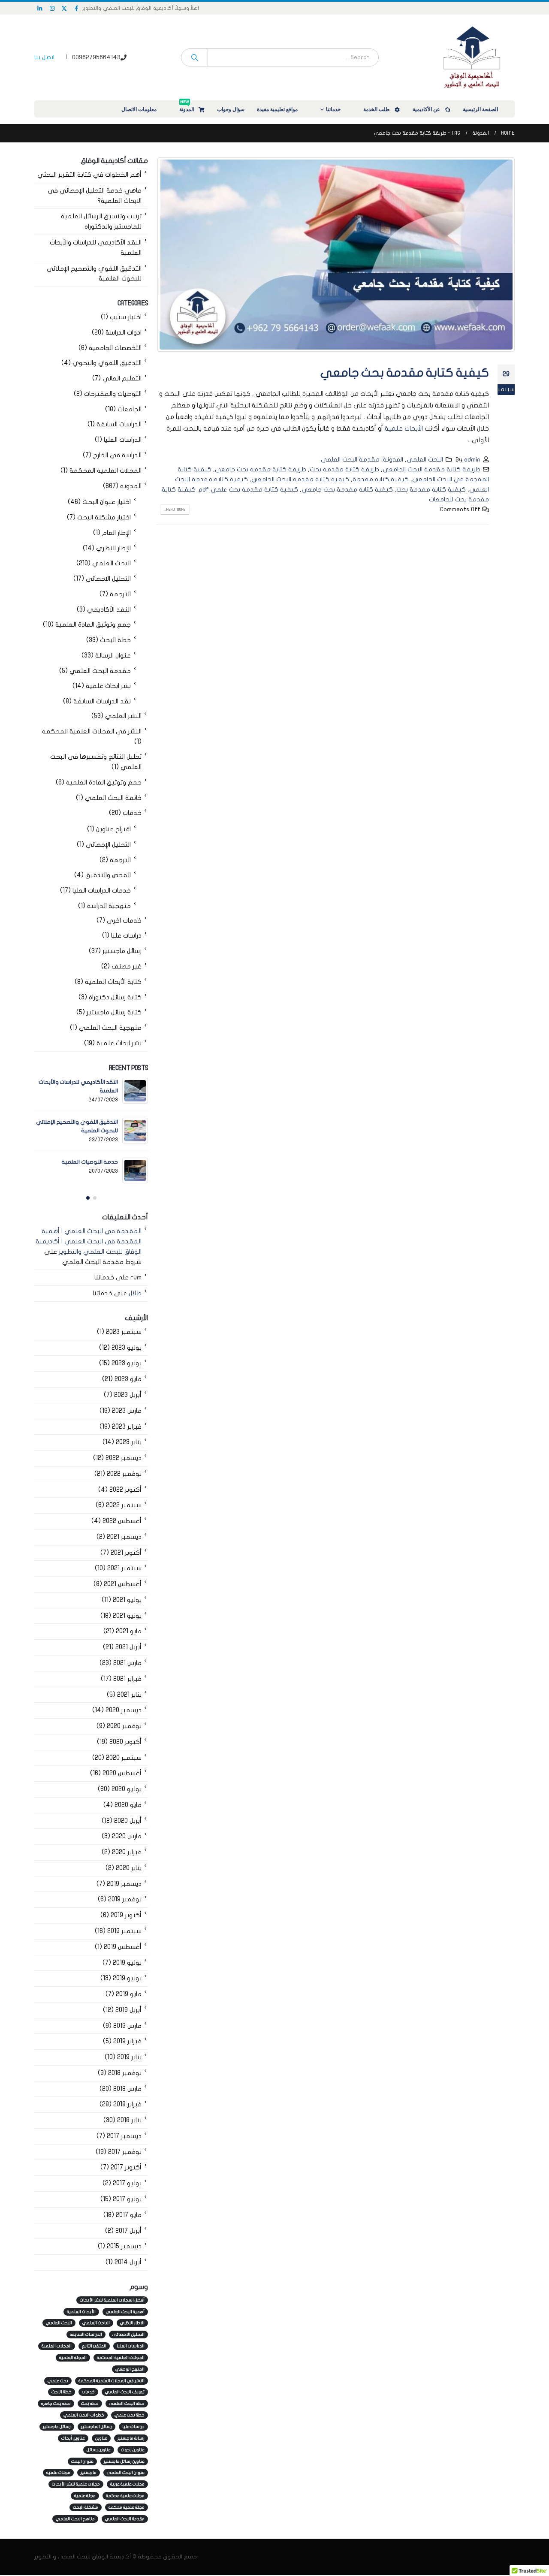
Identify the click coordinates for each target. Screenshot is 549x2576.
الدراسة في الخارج (117, 455)
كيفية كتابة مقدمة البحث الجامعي (300, 479)
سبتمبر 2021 (124, 1568)
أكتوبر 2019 (126, 1915)
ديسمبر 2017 (124, 2136)
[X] (64, 8)
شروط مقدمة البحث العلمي (102, 1262)
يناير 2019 (129, 2057)
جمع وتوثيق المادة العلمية (93, 625)
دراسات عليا (126, 936)
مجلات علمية (58, 2473)
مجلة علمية (85, 2496)
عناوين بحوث (133, 2450)
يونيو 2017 (127, 2199)
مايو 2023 (128, 1379)
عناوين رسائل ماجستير (124, 2461)
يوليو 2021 (127, 1600)
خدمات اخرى (124, 921)
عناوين (101, 2438)
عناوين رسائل (99, 2450)
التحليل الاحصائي (108, 579)
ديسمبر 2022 (124, 1458)
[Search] (195, 57)
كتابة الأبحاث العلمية (113, 982)
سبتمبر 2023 (124, 1332)
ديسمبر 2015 (124, 2246)
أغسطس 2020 (122, 1773)
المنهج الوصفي (130, 2369)
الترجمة (120, 594)
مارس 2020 (127, 1836)
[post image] (336, 255)
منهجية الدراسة (109, 906)
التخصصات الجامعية (115, 348)
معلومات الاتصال (139, 109)
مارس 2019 (127, 2026)
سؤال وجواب (231, 109)
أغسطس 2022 (122, 1521)
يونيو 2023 (127, 1363)
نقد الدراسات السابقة (102, 701)
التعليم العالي (122, 379)
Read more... (175, 510)
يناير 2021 (129, 1695)
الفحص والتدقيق (108, 875)
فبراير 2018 (127, 2104)
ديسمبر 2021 (124, 1537)
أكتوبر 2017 (126, 2167)
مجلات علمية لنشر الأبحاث (76, 2484)
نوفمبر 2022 (124, 1474)
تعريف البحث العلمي (125, 2392)
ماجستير (89, 2473)
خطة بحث (90, 2404)
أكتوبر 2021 (126, 1553)
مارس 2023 (127, 1411)
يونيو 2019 (127, 1978)
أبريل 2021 (128, 1647)
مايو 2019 (129, 1994)
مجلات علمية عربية (127, 2484)
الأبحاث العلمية (81, 2312)
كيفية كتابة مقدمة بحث (431, 490)
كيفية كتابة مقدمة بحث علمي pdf (249, 490)
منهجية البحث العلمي (110, 1028)
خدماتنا (333, 109)
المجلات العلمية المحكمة (106, 471)
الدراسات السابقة (119, 424)
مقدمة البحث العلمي (350, 460)
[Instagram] (52, 8)
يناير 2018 (129, 2120)
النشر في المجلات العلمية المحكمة (92, 731)
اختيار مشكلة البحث (104, 517)
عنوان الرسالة (113, 656)
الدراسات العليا (123, 440)
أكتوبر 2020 (125, 1742)
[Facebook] (77, 8)
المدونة (187, 107)
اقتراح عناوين (113, 829)
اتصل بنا (44, 57)
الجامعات (130, 409)
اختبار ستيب (126, 317)
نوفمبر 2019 (125, 1899)
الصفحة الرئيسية (480, 109)
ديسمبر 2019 (124, 1884)
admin (472, 460)
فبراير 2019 (127, 2041)
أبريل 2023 (128, 1395)
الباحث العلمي (96, 2323)
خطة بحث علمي (130, 2415)
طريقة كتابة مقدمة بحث (344, 469)
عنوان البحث (82, 2461)
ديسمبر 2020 (124, 1710)
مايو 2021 (129, 1631)
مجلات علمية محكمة (125, 2496)
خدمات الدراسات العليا (102, 891)
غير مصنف (127, 967)
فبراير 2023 (127, 1427)
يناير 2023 (129, 1442)
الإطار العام (116, 533)
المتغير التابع (94, 2346)
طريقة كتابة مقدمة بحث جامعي (261, 469)
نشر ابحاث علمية (108, 686)
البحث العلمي (425, 460)
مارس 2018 (127, 2089)
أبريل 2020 (128, 1821)
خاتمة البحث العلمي (113, 798)
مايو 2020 (128, 1805)
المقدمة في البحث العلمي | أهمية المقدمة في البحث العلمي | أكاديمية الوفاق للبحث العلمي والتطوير (89, 1241)
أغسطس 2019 (123, 1947)
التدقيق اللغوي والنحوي (107, 363)
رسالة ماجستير (131, 2438)
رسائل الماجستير (97, 2427)
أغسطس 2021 (123, 1584)
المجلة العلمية (73, 2358)
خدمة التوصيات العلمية (90, 1162)
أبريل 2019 (128, 2010)
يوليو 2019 (127, 1963)
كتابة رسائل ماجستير (114, 1012)
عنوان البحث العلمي (126, 2473)
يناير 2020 (129, 1868)
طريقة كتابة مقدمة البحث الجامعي (431, 469)
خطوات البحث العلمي (84, 2415)
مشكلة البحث (86, 2507)
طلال (135, 1293)
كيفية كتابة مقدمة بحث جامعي (405, 373)
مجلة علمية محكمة (127, 2507)
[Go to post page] (135, 1091)
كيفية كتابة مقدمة (381, 479)
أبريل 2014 (128, 2262)
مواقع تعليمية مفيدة (277, 109)
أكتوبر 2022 (125, 1490)
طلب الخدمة (377, 109)
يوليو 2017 (127, 2183)
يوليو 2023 (127, 1348)
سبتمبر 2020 (124, 1758)
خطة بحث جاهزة (56, 2404)
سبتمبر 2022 (124, 1505)
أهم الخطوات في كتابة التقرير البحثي (89, 175)
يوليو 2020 (127, 1789)
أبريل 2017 (128, 2231)
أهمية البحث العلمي (125, 2312)
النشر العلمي (123, 716)
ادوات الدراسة (124, 333)
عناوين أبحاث (73, 2438)
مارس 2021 (127, 1663)
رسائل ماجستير (122, 951)
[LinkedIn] (40, 8)
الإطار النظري (113, 548)
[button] (95, 1198)
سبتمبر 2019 (124, 1931)
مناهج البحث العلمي (75, 2519)
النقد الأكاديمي (109, 610)
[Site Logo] (472, 57)
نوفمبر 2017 (125, 2152)
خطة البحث (115, 640)
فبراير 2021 (127, 1679)
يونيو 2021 (127, 1616)
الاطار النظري (132, 2323)
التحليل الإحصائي (108, 845)
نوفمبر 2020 (124, 1726)
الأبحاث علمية (404, 428)
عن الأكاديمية (426, 109)
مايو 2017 (129, 2215)
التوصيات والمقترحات (113, 394)
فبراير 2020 (127, 1852)
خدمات (132, 813)
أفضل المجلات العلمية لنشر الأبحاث (112, 2300)
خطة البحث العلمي (127, 2404)
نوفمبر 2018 (125, 2073)
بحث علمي (58, 2381)
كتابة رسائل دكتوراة (115, 997)
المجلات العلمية (57, 2346)
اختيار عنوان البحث (107, 502)
